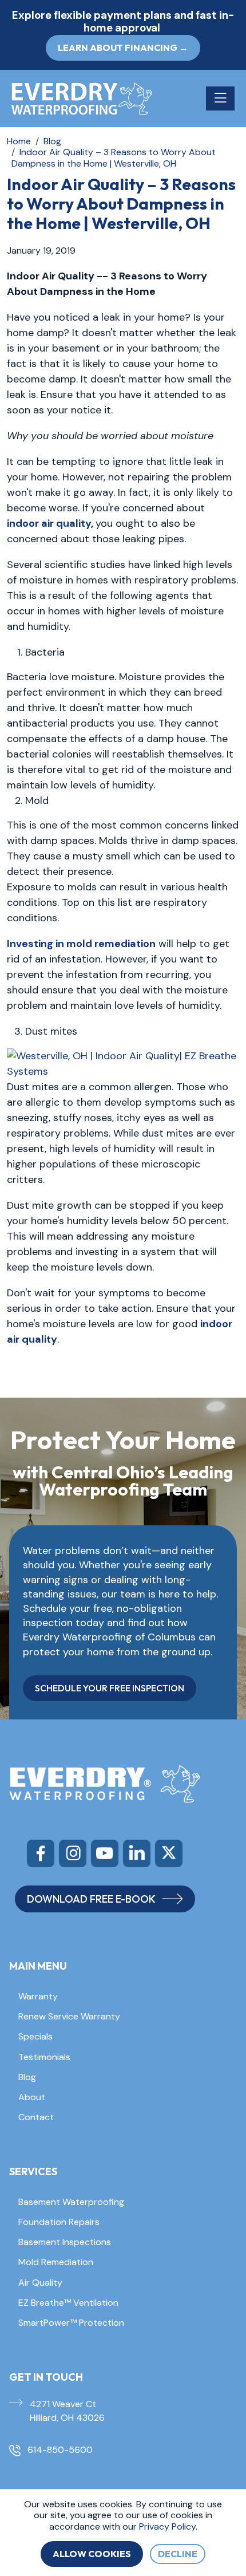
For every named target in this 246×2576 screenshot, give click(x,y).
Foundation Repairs (59, 2222)
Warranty (38, 1996)
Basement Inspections (65, 2242)
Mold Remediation (56, 2262)
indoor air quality (49, 523)
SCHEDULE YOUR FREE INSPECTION (110, 1688)
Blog (27, 2077)
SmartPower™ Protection (71, 2323)
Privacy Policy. (168, 2526)
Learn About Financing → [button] (123, 48)
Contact (36, 2117)
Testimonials (44, 2057)
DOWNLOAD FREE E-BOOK (91, 1899)
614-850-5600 (60, 2450)
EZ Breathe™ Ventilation (68, 2303)
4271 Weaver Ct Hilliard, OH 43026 (67, 2411)
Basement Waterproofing (71, 2202)
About (32, 2097)
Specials (35, 2036)
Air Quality (40, 2283)
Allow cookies (92, 2554)
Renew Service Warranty (69, 2016)
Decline (178, 2554)
